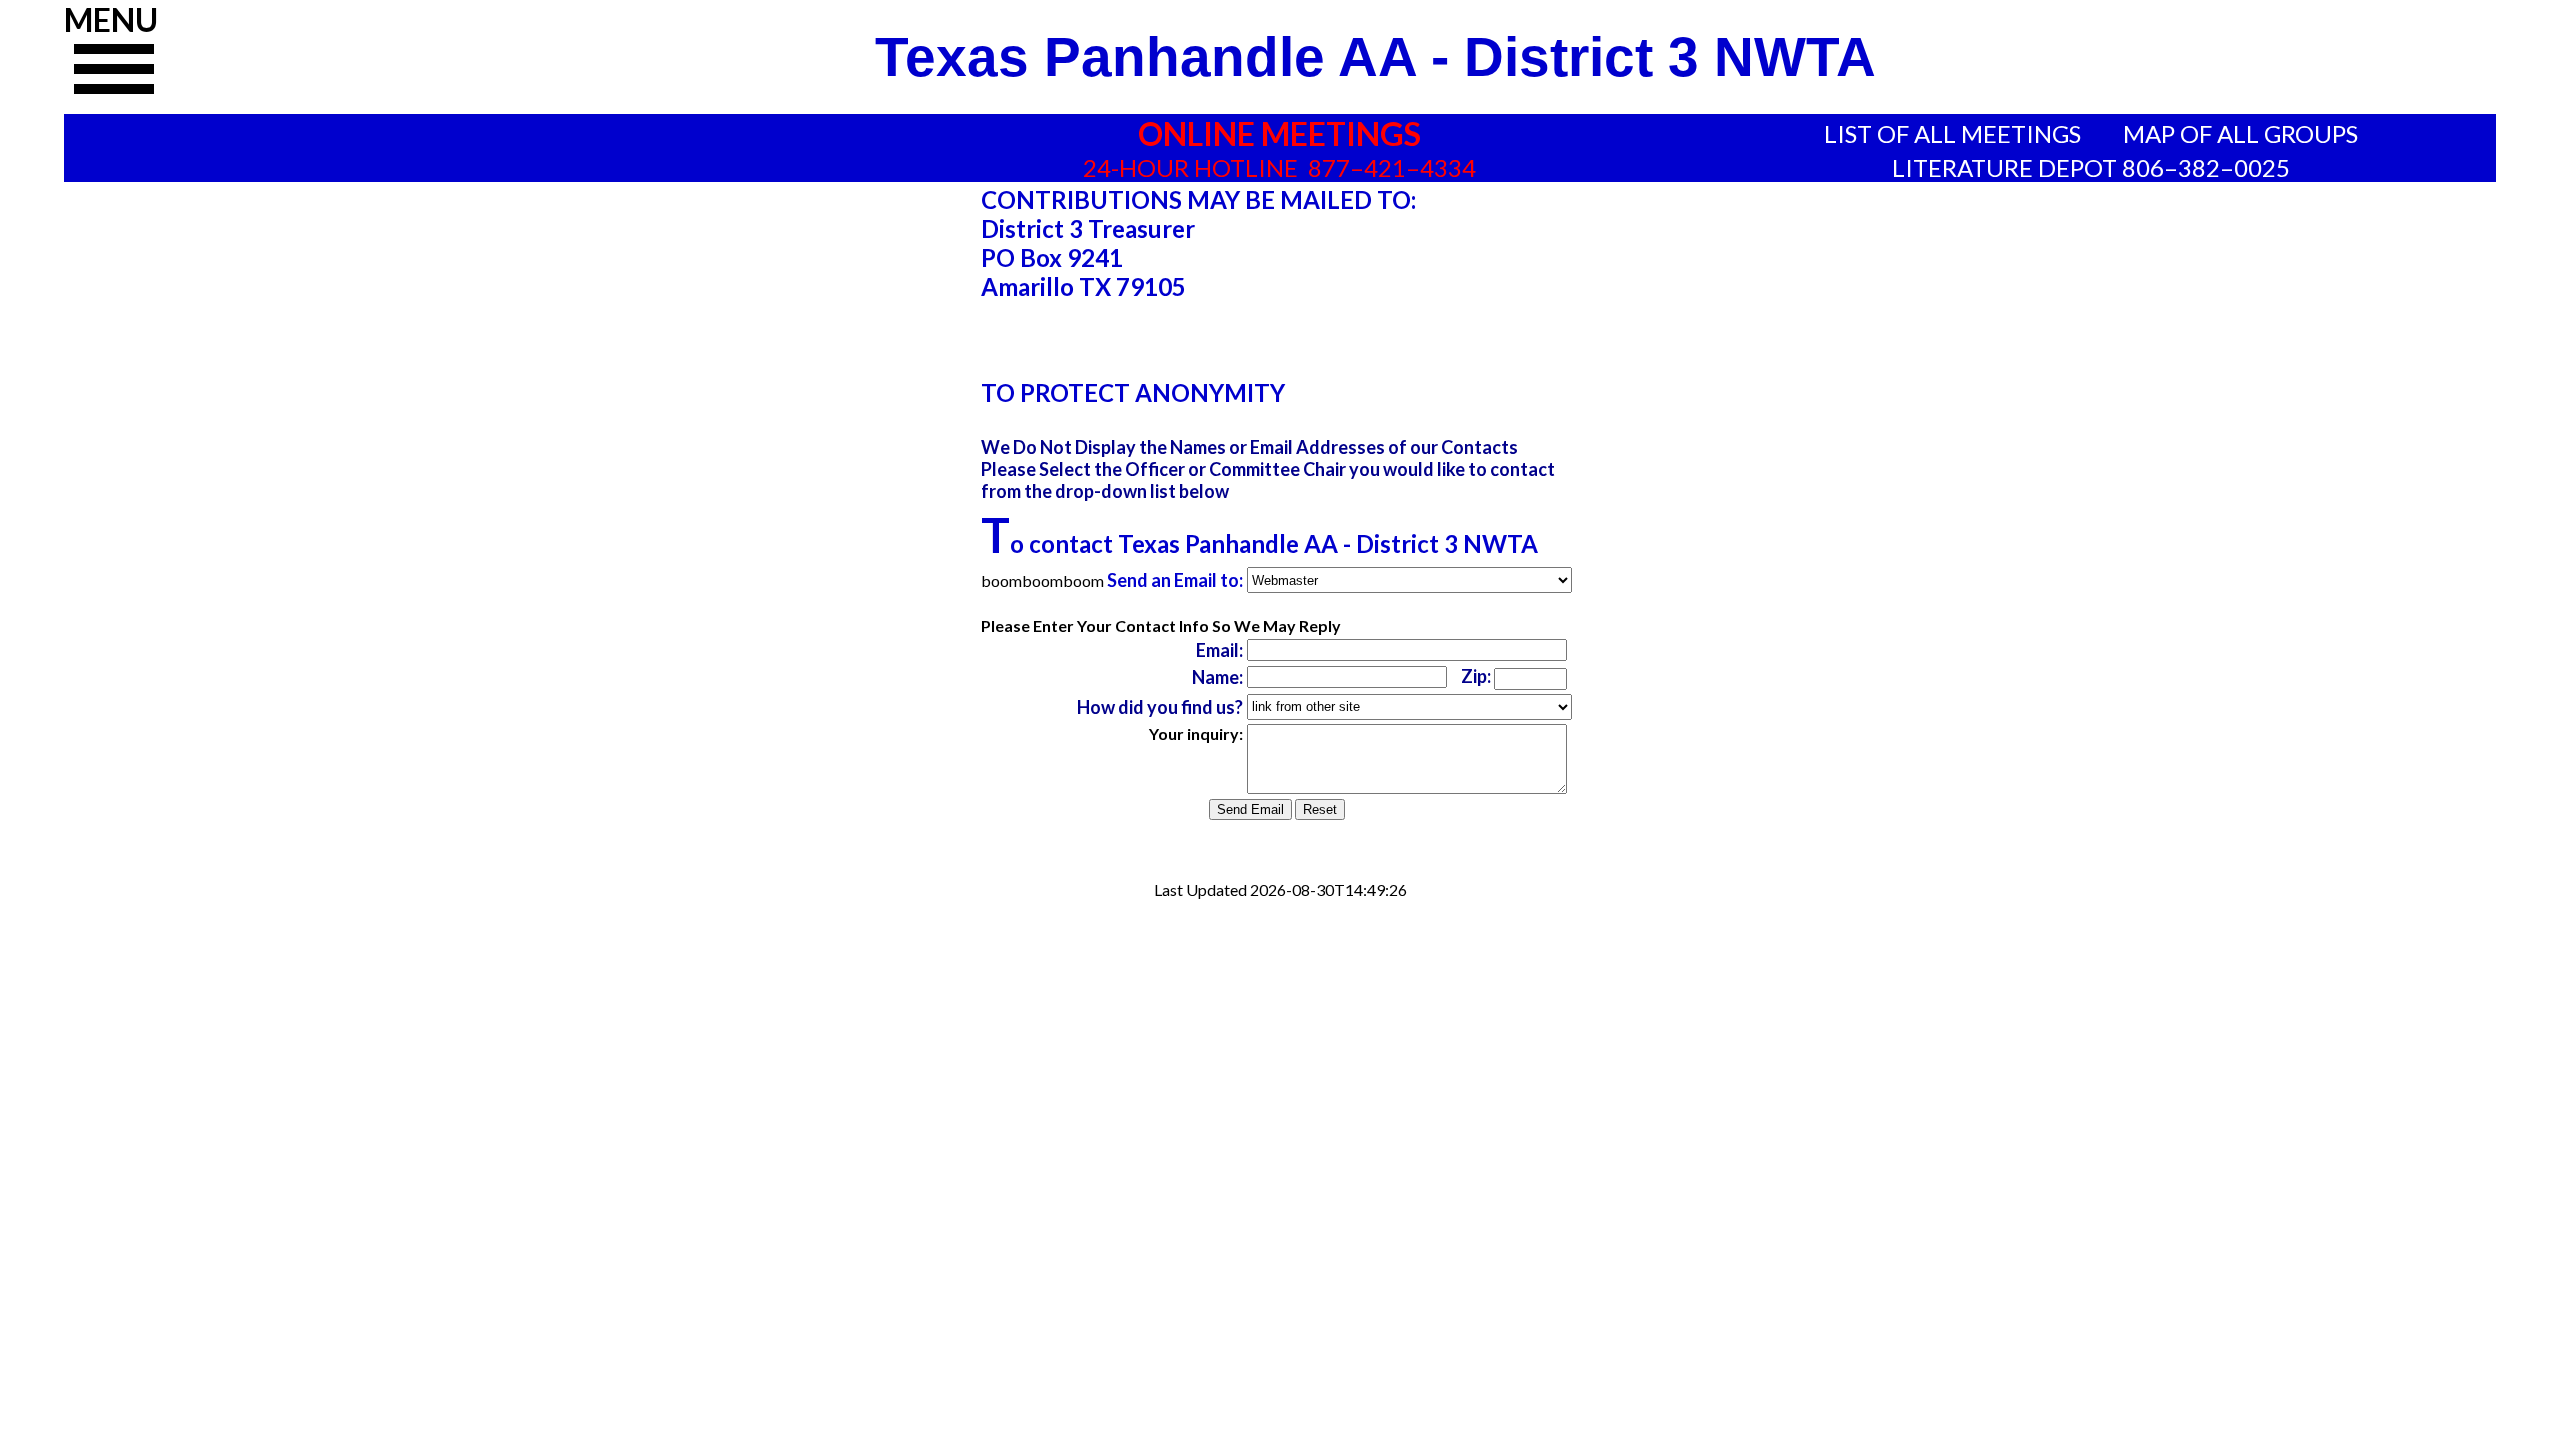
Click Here (114, 76)
